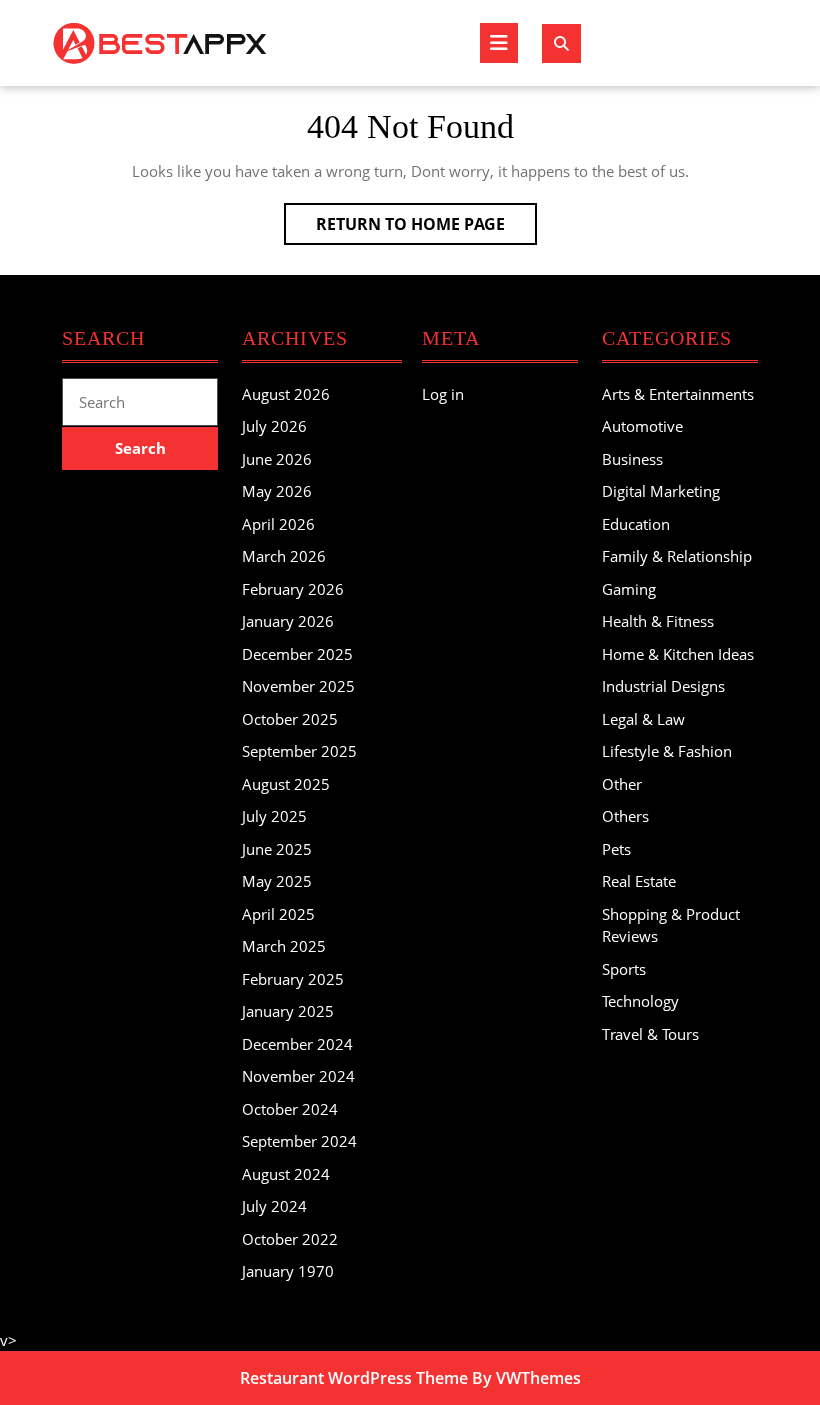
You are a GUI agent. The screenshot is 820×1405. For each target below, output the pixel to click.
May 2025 (277, 881)
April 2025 (278, 914)
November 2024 (298, 1076)
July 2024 (274, 1206)
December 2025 (297, 654)
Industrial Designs (663, 686)
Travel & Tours (650, 1034)
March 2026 (284, 556)
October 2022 (290, 1239)
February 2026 (293, 589)
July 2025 (274, 816)
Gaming (629, 589)
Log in (443, 394)
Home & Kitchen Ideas (678, 654)
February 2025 (293, 979)
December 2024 (297, 1044)
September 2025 (299, 751)
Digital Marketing (661, 491)
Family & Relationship (677, 556)
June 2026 (277, 459)
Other (622, 784)
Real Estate (639, 881)
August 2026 (286, 394)
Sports (624, 969)
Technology (640, 1001)
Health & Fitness (658, 621)
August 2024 (286, 1174)
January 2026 (288, 621)
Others (625, 816)
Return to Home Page (426, 228)
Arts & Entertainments (678, 394)
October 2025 (290, 719)
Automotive (642, 426)
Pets (616, 849)
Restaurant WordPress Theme (354, 1378)
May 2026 (277, 491)
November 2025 (298, 686)
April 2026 (278, 524)
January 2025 (288, 1011)
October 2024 (290, 1109)
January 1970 (288, 1271)
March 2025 (284, 946)
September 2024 (299, 1141)
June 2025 (277, 849)
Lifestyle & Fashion (667, 751)
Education (636, 524)
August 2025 (286, 784)
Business (632, 459)
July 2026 (274, 426)
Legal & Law (643, 719)
